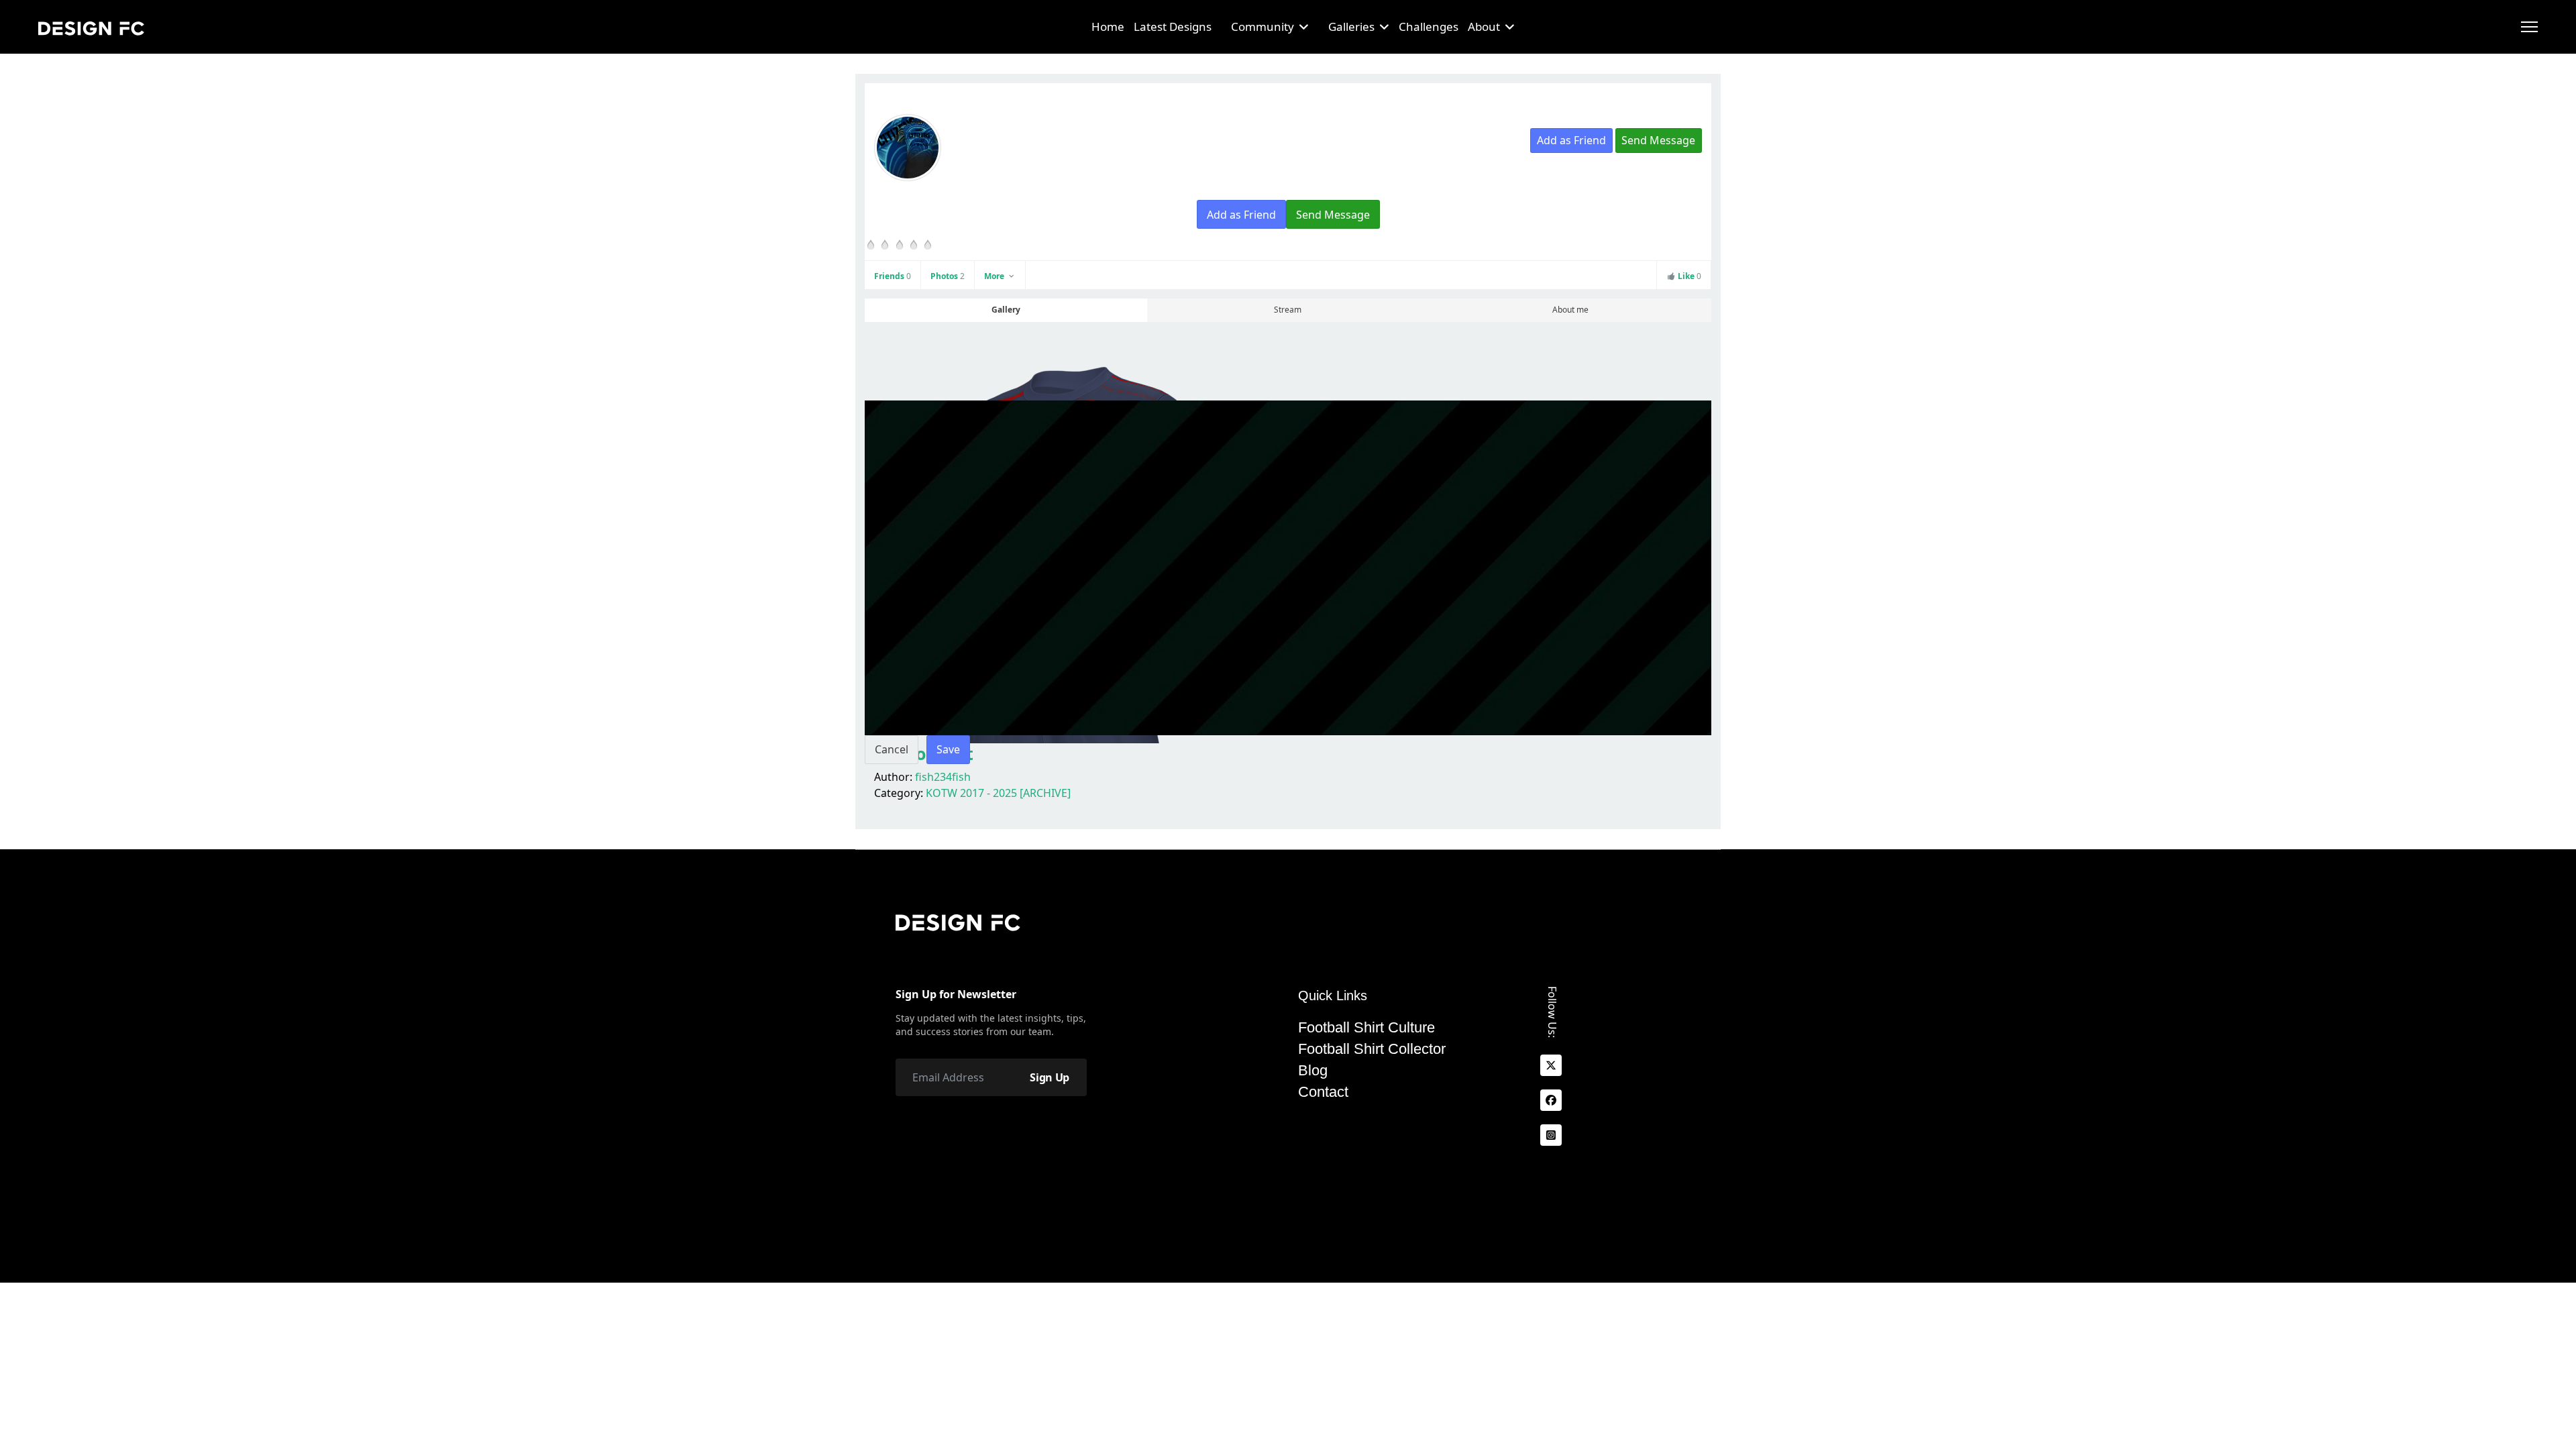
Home (1108, 26)
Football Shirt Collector (1372, 1049)
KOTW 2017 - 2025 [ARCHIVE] (998, 793)
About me (1570, 310)
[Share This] (1667, 166)
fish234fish (943, 777)
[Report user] (1692, 166)
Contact (1323, 1092)
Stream (1288, 310)
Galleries (1351, 26)
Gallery (1006, 310)
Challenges (1429, 26)
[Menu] (2529, 27)
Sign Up (1050, 1077)
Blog (1313, 1071)
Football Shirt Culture (1366, 1028)
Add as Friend (1571, 140)
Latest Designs (1173, 26)
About (1484, 26)
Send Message (1658, 140)
